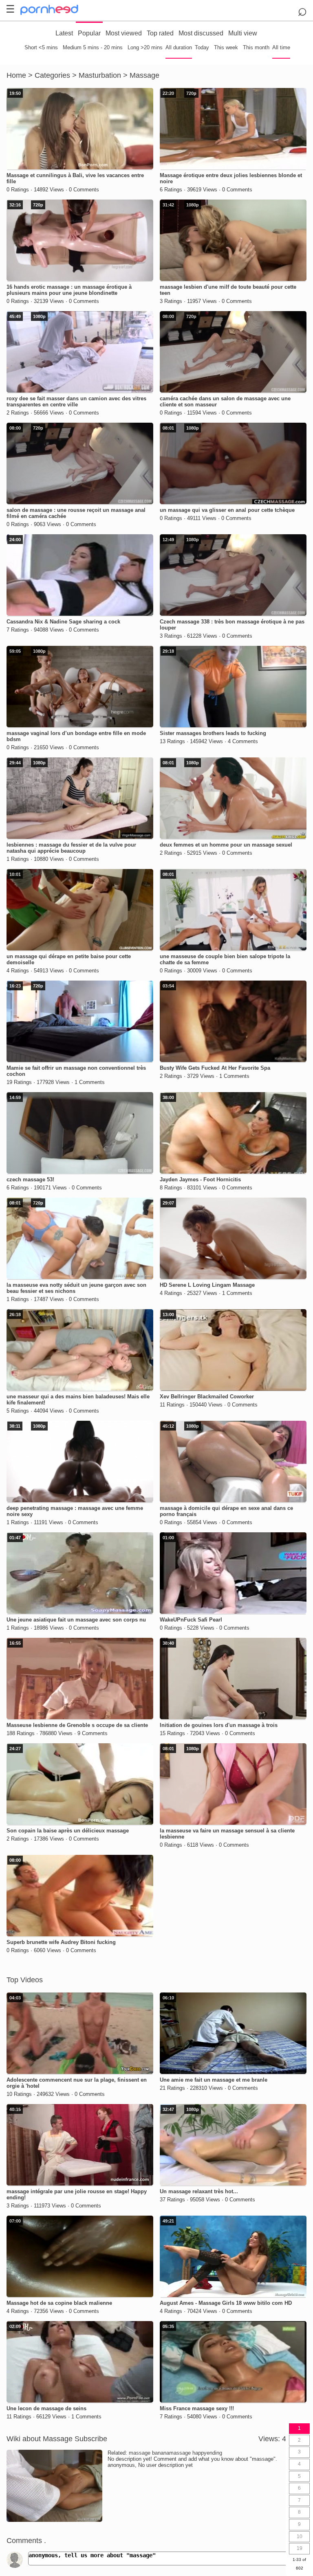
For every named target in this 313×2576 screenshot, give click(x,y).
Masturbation (100, 75)
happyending (207, 2453)
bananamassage (171, 2453)
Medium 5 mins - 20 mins (93, 47)
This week (226, 47)
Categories (52, 75)
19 (300, 2548)
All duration (179, 47)
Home (16, 75)
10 (300, 2537)
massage (140, 2453)
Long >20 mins (145, 47)
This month (256, 47)
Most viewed (124, 33)
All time (281, 47)
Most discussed (201, 33)
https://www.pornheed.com (56, 10)
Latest (64, 33)
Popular (89, 33)
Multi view (243, 33)
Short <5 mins (41, 47)
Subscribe (91, 2439)
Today (202, 47)
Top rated (160, 33)
